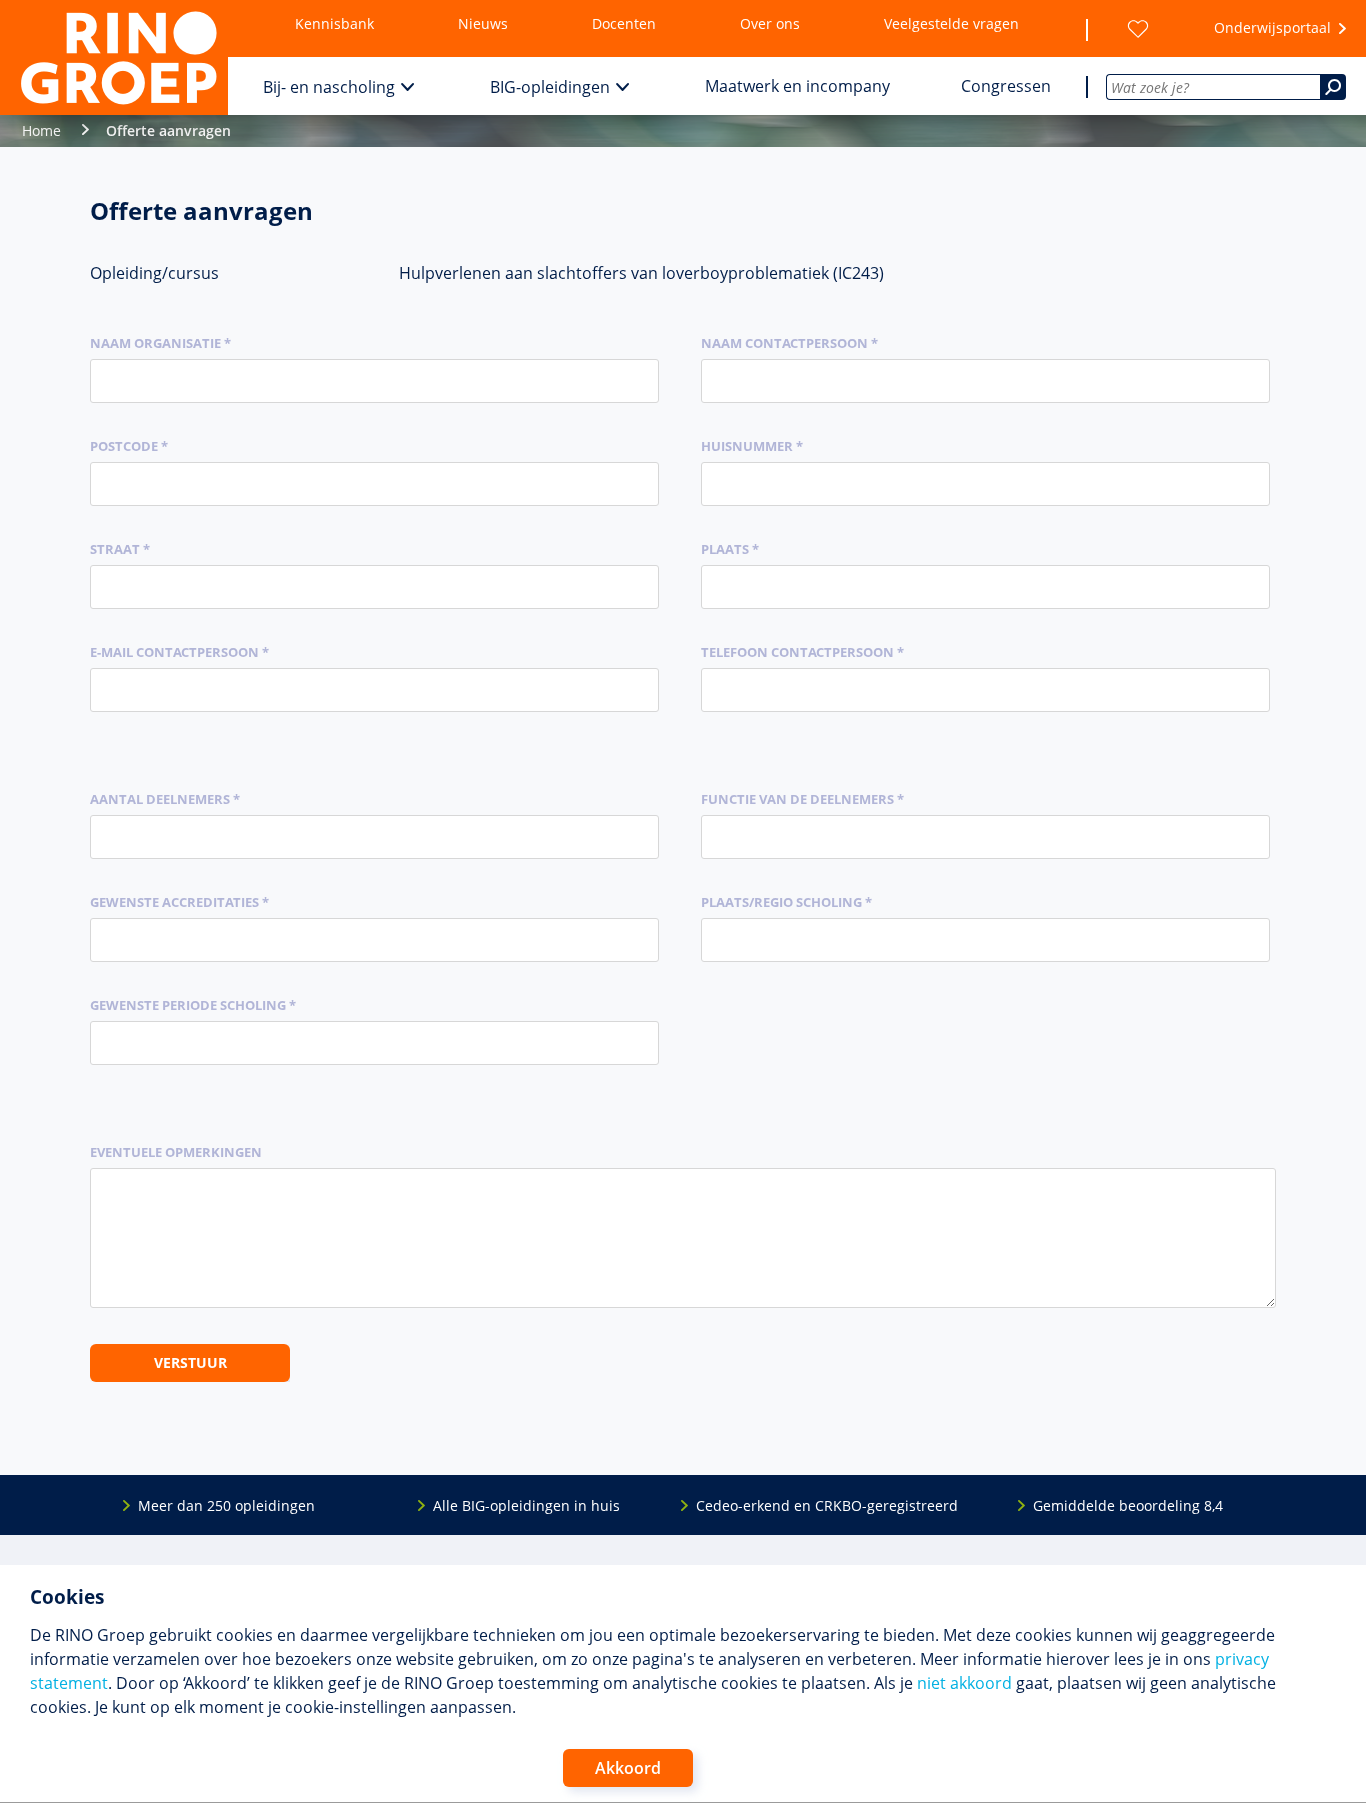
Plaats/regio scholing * (786, 902)
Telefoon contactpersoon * (802, 652)
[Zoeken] (1333, 87)
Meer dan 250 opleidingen (226, 1505)
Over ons (770, 23)
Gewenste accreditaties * (179, 902)
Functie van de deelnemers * (802, 799)
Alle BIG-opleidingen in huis (526, 1505)
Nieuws (483, 23)
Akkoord (628, 1768)
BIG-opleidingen (550, 87)
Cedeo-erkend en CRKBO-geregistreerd (827, 1505)
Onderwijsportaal (1272, 27)
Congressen (1006, 86)
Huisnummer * (752, 446)
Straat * (120, 549)
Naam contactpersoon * (789, 343)
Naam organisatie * (160, 343)
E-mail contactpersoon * (179, 652)
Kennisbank (334, 23)
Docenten (624, 23)
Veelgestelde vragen (951, 23)
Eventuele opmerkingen (176, 1152)
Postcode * (129, 446)
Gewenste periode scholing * (193, 1005)
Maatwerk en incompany (797, 86)
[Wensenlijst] (1138, 29)
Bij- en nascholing (329, 87)
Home (41, 130)
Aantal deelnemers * (165, 799)
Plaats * (730, 549)
